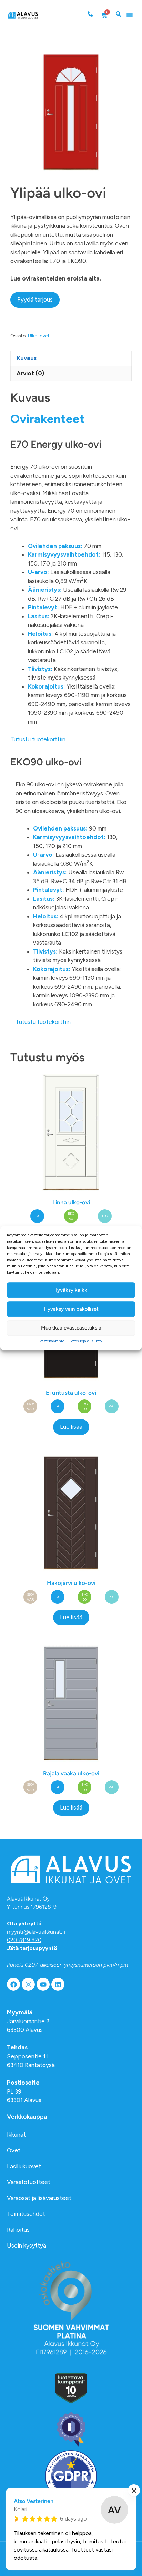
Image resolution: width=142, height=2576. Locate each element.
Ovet (14, 2150)
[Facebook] (13, 1984)
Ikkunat (16, 2135)
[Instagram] (28, 1984)
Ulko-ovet (39, 336)
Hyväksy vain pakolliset (71, 1309)
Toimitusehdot (26, 2214)
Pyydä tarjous (35, 299)
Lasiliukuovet (24, 2166)
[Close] (134, 2490)
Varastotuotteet (29, 2182)
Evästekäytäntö (51, 1341)
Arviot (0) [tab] (30, 373)
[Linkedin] (58, 1984)
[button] (130, 15)
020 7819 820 (24, 1940)
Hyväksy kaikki (71, 1290)
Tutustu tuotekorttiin (38, 739)
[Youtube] (43, 1984)
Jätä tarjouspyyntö (32, 1948)
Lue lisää (71, 1427)
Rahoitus (18, 2230)
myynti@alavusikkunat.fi (36, 1932)
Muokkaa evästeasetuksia (71, 1328)
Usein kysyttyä (27, 2246)
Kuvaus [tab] (27, 358)
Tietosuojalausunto (85, 1341)
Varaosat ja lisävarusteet (39, 2198)
